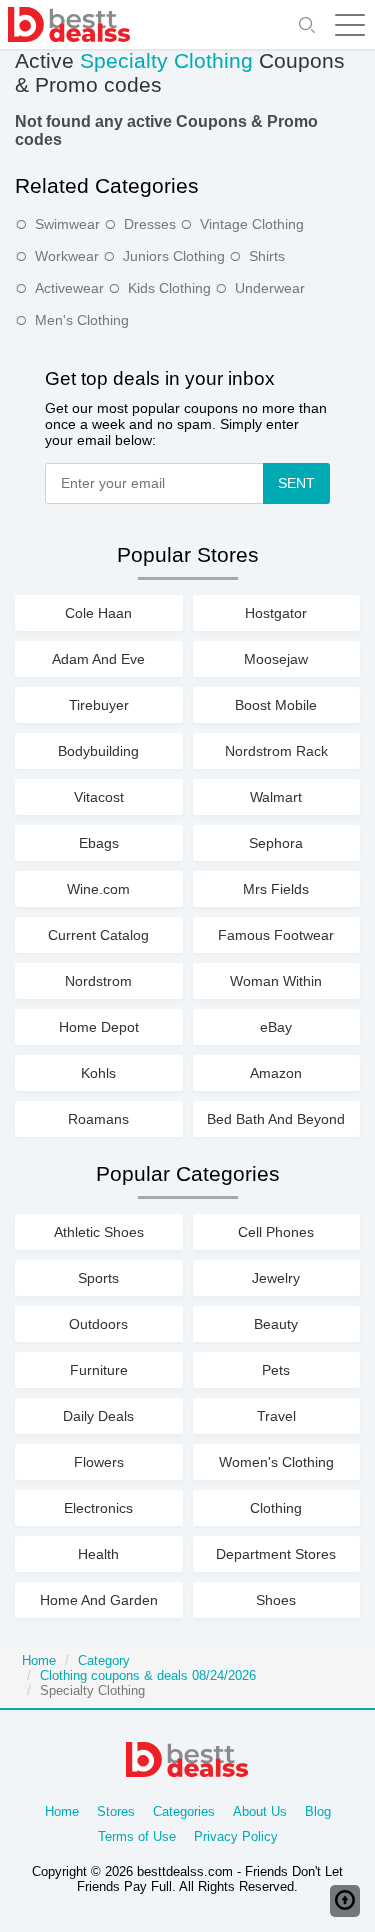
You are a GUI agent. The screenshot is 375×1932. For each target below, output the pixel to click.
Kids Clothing (169, 288)
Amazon (276, 1073)
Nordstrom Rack (276, 751)
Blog (318, 1811)
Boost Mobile (276, 705)
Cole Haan (98, 613)
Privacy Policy (236, 1836)
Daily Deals (98, 1416)
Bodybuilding (98, 751)
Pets (276, 1370)
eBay (276, 1027)
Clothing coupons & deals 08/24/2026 (148, 1675)
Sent (296, 483)
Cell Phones (276, 1232)
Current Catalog (98, 935)
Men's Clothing (82, 320)
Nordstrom (98, 981)
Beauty (276, 1324)
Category (104, 1660)
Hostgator (276, 613)
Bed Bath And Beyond (276, 1119)
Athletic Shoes (99, 1232)
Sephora (276, 843)
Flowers (99, 1462)
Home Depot (99, 1027)
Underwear (270, 288)
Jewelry (276, 1278)
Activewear (69, 288)
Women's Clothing (276, 1462)
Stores (116, 1811)
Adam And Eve (98, 659)
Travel (276, 1416)
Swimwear (67, 224)
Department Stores (276, 1554)
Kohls (98, 1073)
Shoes (276, 1600)
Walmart (276, 797)
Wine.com (98, 889)
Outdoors (98, 1324)
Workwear (67, 256)
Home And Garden (99, 1600)
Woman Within (276, 981)
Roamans (98, 1119)
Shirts (267, 256)
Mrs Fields (276, 889)
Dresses (150, 224)
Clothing (276, 1508)
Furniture (99, 1370)
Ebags (99, 843)
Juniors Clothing (174, 256)
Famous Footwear (276, 935)
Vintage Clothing (252, 224)
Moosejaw (276, 659)
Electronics (98, 1508)
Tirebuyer (99, 705)
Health (98, 1554)
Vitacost (99, 797)
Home (39, 1660)
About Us (260, 1811)
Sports (98, 1278)
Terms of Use (137, 1836)
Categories (184, 1811)
